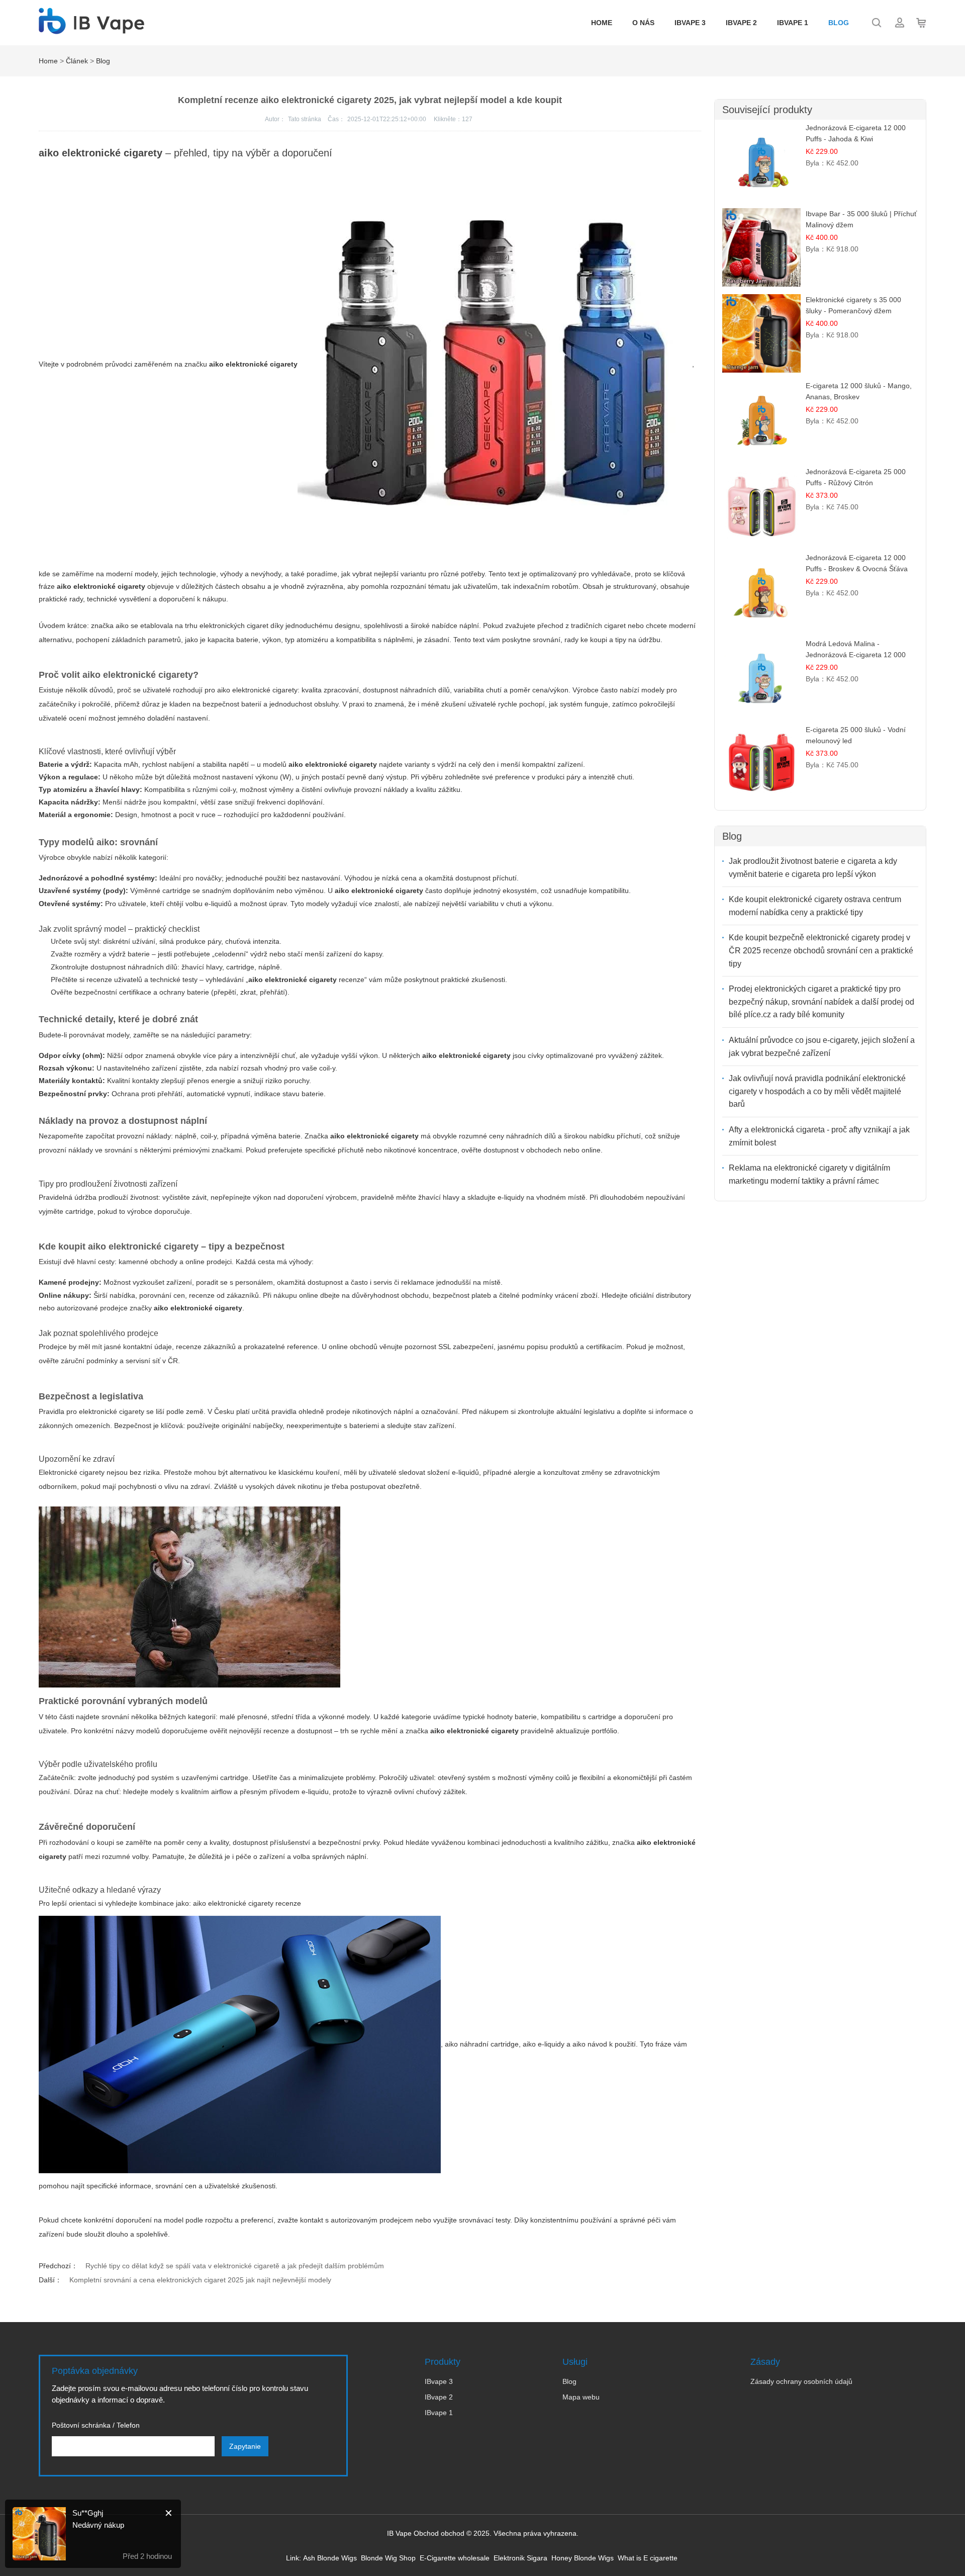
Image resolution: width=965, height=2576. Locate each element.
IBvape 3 (690, 23)
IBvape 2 (741, 23)
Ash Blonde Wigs (330, 2558)
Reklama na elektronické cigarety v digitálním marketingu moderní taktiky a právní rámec (809, 1174)
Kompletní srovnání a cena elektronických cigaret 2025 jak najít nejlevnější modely (200, 2280)
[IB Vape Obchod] (91, 29)
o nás (643, 23)
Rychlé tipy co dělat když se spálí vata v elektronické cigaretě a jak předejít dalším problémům (235, 2266)
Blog (839, 23)
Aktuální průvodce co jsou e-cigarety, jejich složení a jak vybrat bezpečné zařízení (822, 1047)
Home (602, 23)
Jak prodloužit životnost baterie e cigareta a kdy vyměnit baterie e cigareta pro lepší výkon (813, 868)
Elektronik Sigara (520, 2558)
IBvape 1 (793, 23)
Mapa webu (581, 2397)
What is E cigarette (648, 2558)
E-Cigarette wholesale (455, 2558)
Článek (77, 61)
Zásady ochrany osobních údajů (801, 2381)
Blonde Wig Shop (388, 2558)
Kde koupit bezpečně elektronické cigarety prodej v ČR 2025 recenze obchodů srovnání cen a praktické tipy (821, 950)
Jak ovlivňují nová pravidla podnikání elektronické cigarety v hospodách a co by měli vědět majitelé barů (817, 1091)
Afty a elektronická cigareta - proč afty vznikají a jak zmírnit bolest (819, 1136)
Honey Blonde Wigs (583, 2558)
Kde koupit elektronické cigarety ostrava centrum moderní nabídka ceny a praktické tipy (815, 906)
